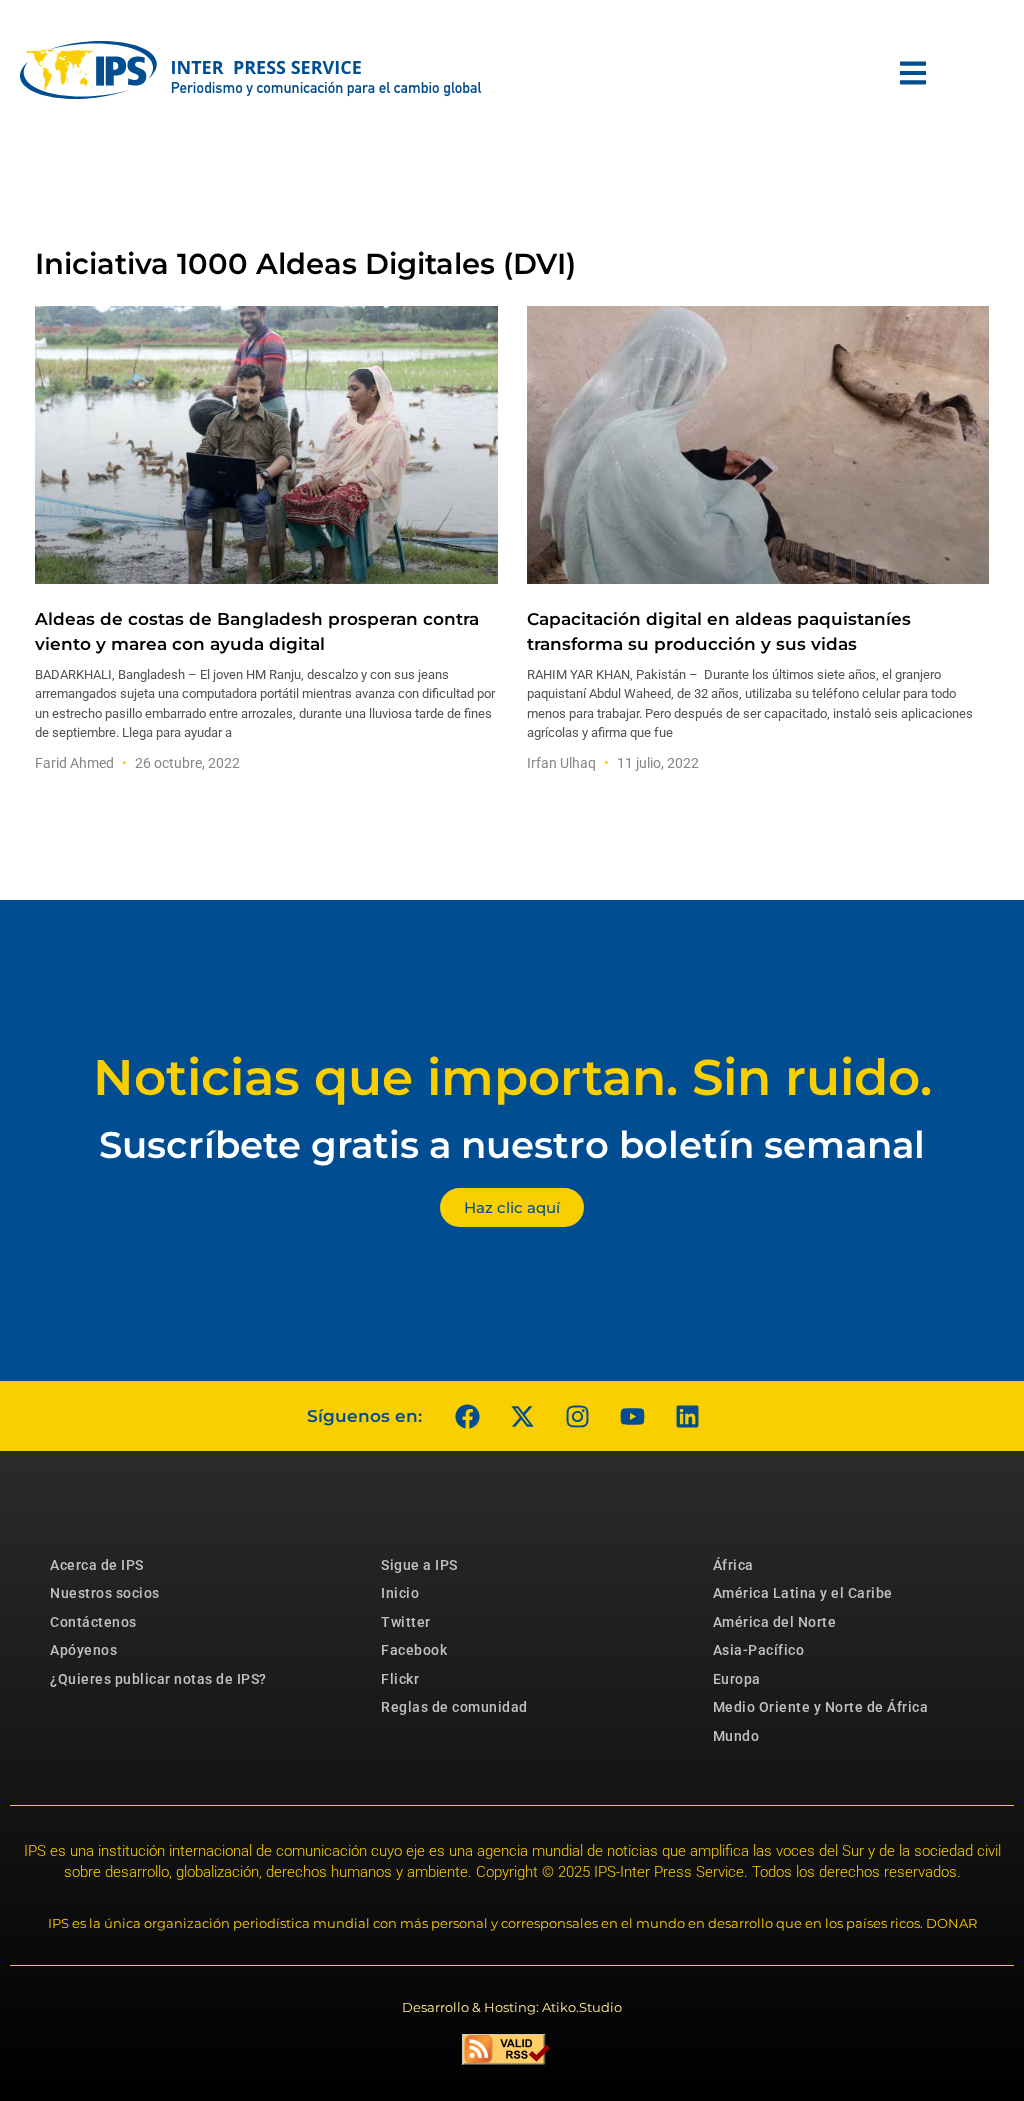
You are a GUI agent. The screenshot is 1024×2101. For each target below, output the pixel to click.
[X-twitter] (522, 1416)
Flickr (400, 1679)
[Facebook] (467, 1416)
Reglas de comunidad (454, 1707)
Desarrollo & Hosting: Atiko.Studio (512, 2007)
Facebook (414, 1650)
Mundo (736, 1736)
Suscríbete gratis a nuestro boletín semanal (512, 1144)
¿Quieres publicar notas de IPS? (158, 1679)
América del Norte (775, 1622)
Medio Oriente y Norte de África (821, 1707)
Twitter (406, 1622)
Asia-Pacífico (759, 1650)
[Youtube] (632, 1416)
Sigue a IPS (419, 1565)
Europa (737, 1679)
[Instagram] (577, 1416)
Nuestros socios (105, 1593)
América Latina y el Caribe (803, 1593)
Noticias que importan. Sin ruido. (512, 1077)
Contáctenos (93, 1622)
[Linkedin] (687, 1416)
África (733, 1565)
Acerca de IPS (97, 1565)
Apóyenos (83, 1650)
